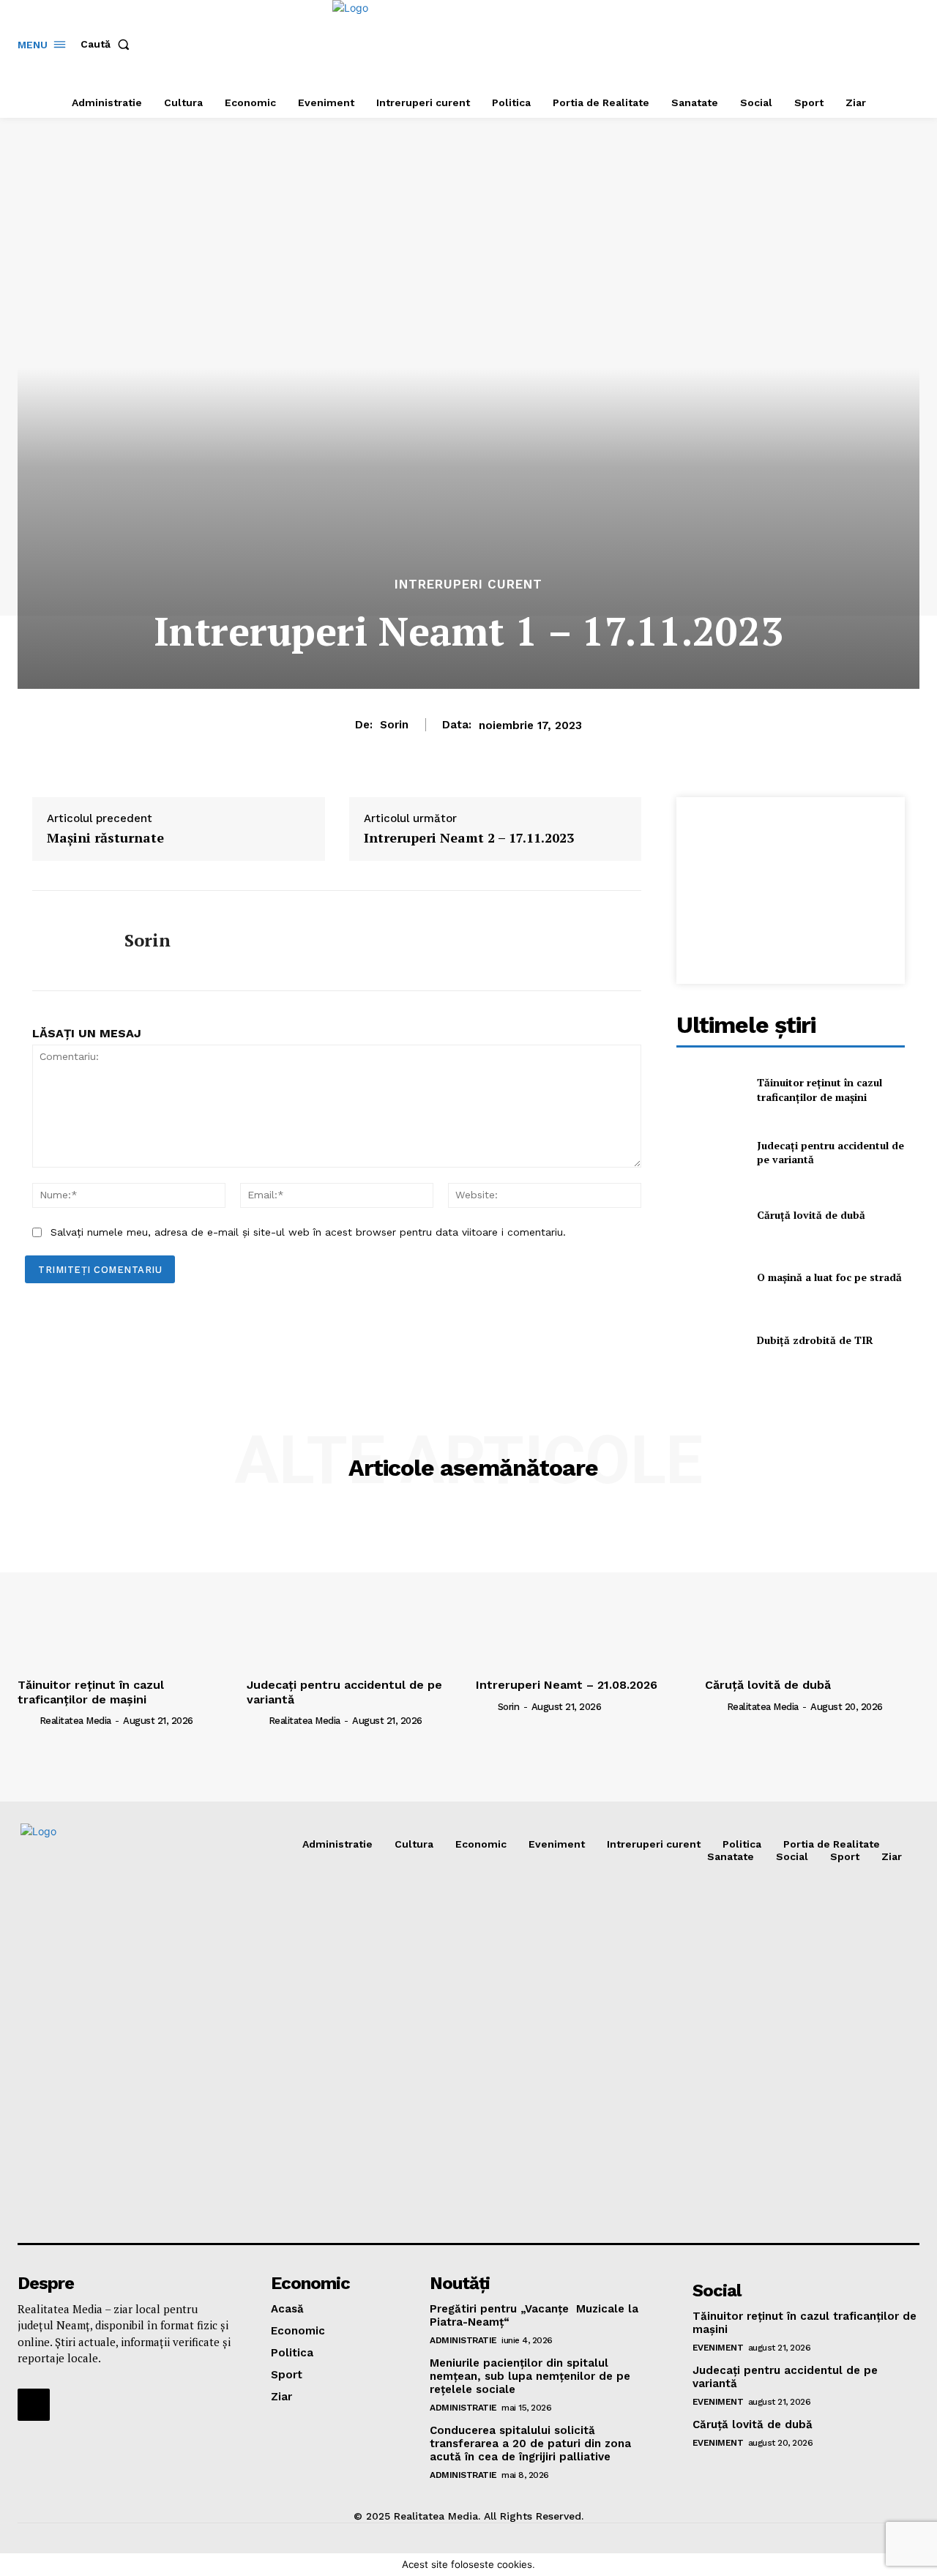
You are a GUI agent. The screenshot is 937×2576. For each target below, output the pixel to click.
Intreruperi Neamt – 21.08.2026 (567, 1685)
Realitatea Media (75, 1721)
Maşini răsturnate (105, 838)
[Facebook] (34, 2405)
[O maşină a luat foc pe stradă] (710, 1278)
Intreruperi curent (468, 585)
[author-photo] (27, 1720)
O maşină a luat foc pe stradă (829, 1277)
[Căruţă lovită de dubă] (710, 1215)
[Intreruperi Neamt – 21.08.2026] (583, 1591)
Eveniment (718, 2348)
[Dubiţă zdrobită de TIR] (710, 1340)
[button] (108, 44)
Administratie (463, 2340)
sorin (394, 725)
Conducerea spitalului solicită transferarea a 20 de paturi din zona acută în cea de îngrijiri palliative (530, 2444)
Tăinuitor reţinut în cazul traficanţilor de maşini (820, 1090)
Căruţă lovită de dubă (811, 1215)
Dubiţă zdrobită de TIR (815, 1340)
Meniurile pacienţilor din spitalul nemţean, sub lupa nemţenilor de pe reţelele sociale (530, 2376)
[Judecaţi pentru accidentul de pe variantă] (710, 1153)
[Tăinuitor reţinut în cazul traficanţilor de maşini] (710, 1090)
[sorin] (67, 941)
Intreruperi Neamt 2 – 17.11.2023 (469, 838)
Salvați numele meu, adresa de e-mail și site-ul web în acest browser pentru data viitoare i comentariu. (308, 1232)
